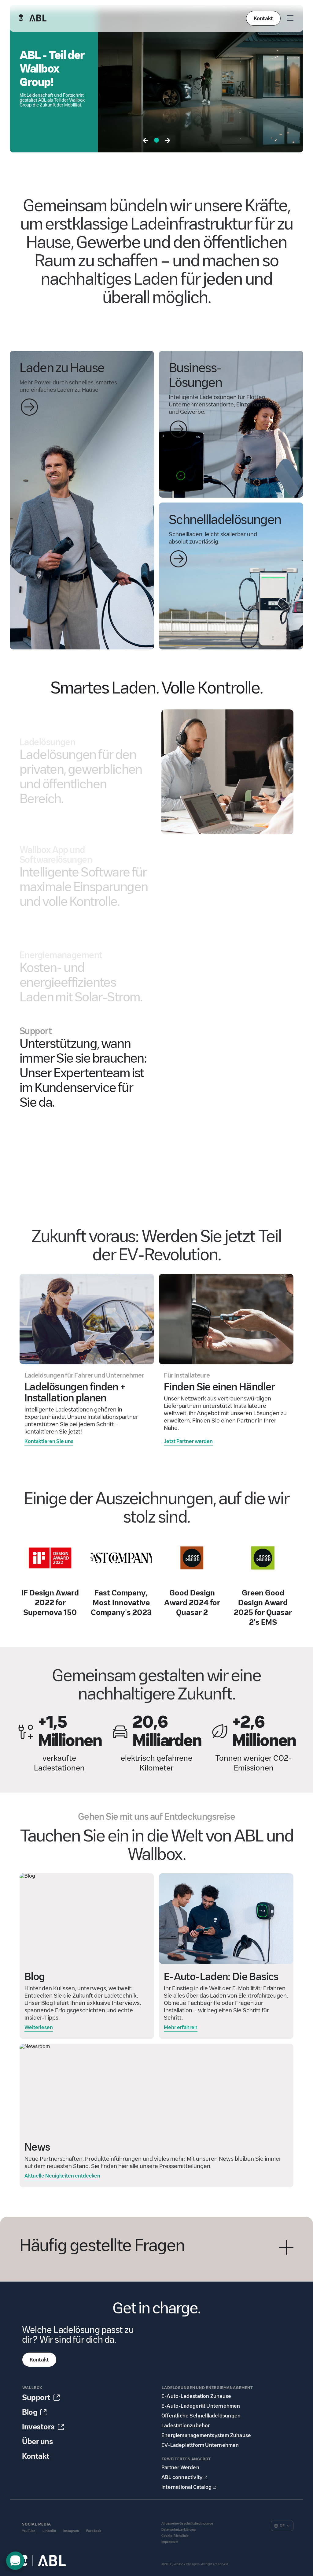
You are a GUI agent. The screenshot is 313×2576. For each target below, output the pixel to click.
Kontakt (263, 18)
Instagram (71, 2531)
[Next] (168, 141)
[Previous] (145, 141)
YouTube (29, 2531)
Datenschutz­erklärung (179, 2530)
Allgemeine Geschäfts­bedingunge (187, 2524)
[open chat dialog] (15, 2561)
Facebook (94, 2531)
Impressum (170, 2542)
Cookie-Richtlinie (175, 2536)
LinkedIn (49, 2531)
